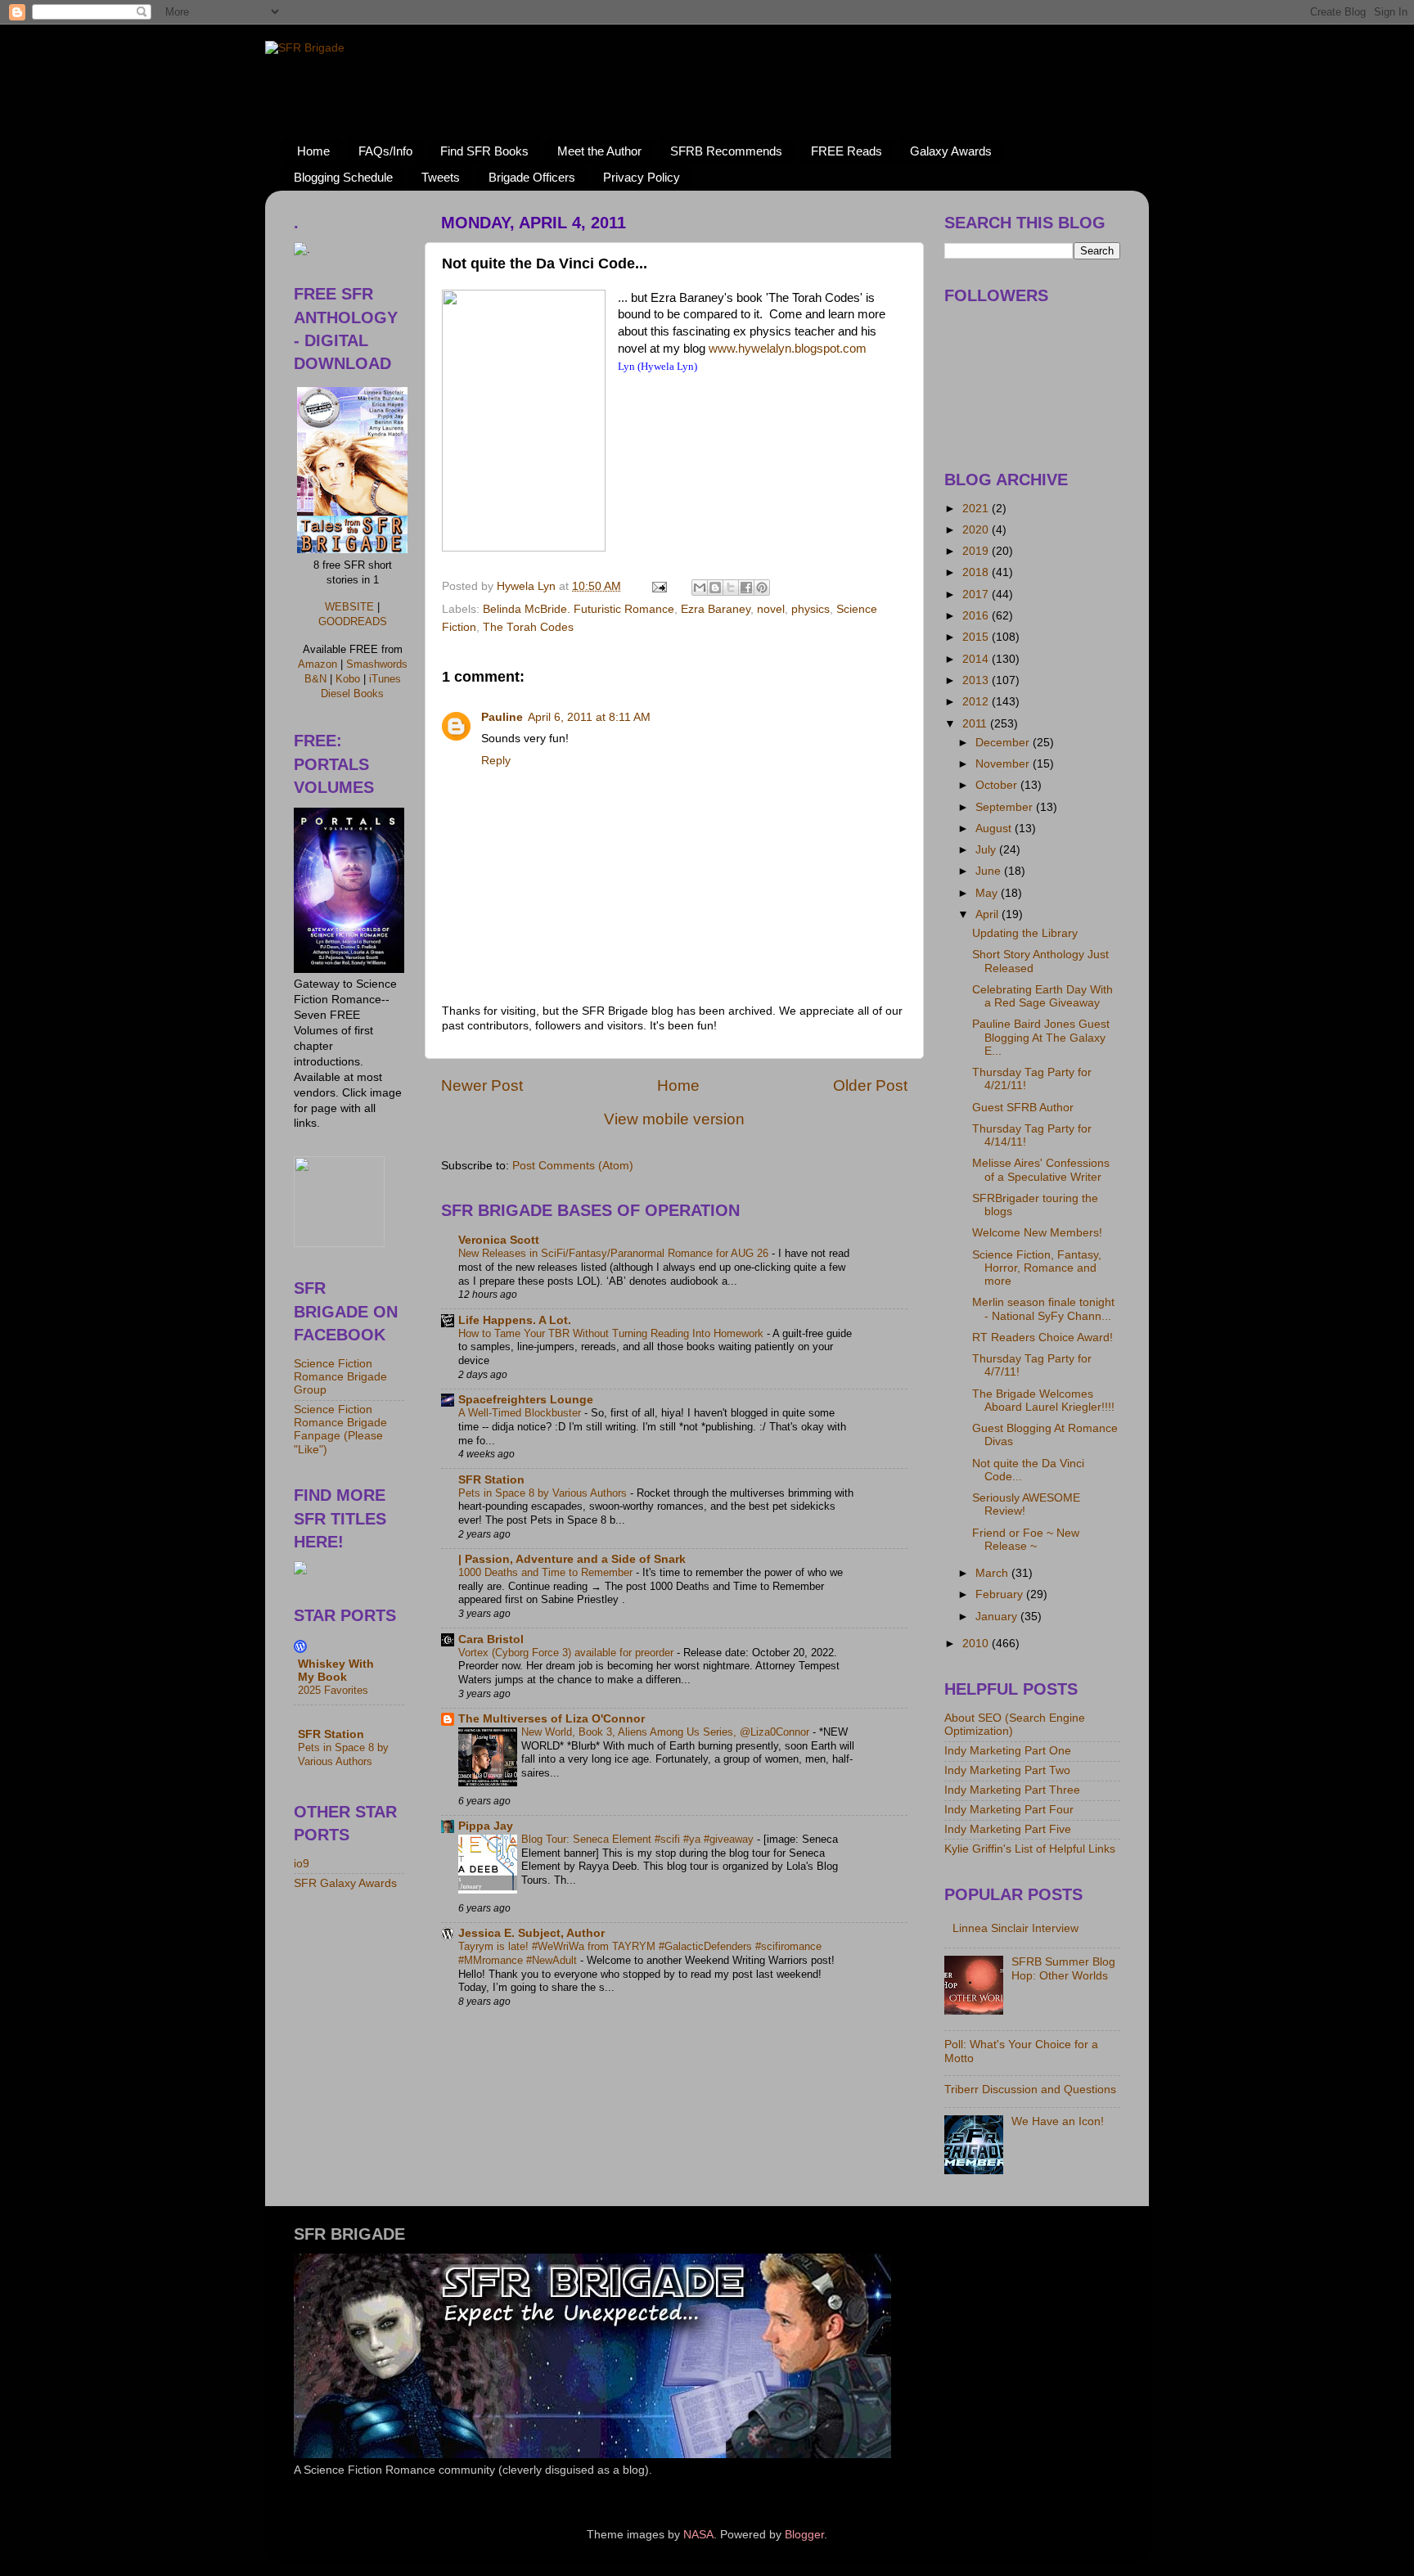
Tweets (441, 177)
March (993, 1573)
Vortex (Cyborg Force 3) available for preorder (567, 1653)
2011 (976, 724)
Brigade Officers (532, 177)
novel (771, 609)
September (1006, 807)
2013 (977, 680)
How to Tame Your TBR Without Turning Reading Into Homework (612, 1333)
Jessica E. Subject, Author (531, 1933)
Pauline (502, 717)
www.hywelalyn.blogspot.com (788, 349)
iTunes (385, 679)
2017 (977, 594)
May (988, 893)
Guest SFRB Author (1023, 1108)
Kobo (348, 679)
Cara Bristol (491, 1639)
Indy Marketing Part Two (1007, 1770)
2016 (977, 616)
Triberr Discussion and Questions (1030, 2090)
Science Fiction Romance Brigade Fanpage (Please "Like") (340, 1430)
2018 (977, 572)
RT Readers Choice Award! (1042, 1338)
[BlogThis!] (715, 588)
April (988, 914)
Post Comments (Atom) (573, 1166)
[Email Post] (658, 586)
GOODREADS (353, 621)
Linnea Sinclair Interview (1015, 1928)
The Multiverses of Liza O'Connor (552, 1719)
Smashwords (377, 664)
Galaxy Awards (951, 151)
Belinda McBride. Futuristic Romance (579, 609)
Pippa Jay (486, 1826)
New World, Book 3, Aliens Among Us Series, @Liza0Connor (667, 1732)
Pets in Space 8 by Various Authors (544, 1493)
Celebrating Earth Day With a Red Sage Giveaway (1042, 996)
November (1004, 764)
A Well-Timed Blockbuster (521, 1413)
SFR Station (491, 1480)
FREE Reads (847, 151)
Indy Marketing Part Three (1012, 1790)
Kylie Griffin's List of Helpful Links (1030, 1849)
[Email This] (700, 588)
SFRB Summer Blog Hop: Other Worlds (1063, 1968)
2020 (977, 530)
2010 (977, 1644)
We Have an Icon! (1058, 2121)
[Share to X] (731, 588)
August (995, 829)
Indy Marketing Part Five (1008, 1829)
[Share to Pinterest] (762, 588)
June (990, 871)
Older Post (870, 1085)
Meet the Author (599, 151)
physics (811, 609)
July (987, 850)
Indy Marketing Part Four (1009, 1810)
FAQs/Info (385, 151)
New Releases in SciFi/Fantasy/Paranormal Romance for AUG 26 (615, 1253)
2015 (977, 637)
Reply (496, 761)
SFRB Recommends (726, 151)
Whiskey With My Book (336, 1671)
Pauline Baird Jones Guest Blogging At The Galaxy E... (1041, 1037)
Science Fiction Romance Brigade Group (340, 1377)
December (1004, 743)
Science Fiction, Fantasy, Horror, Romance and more (1037, 1268)
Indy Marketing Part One (1008, 1751)
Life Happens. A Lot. (515, 1320)
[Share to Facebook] (746, 588)
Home (313, 151)
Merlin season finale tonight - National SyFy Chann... (1043, 1309)
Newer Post (482, 1085)
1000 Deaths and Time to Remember (547, 1572)
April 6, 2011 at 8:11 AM (589, 717)
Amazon (317, 664)
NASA (698, 2535)
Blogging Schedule (343, 177)
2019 (977, 551)
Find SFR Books (484, 151)
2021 (977, 509)
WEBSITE (349, 607)
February (1001, 1594)
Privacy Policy (642, 177)
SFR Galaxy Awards (345, 1883)
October (998, 785)
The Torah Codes (528, 627)
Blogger (804, 2535)
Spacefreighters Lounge (526, 1400)
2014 (977, 659)
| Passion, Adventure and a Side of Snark (572, 1559)
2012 (977, 702)
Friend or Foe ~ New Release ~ (1026, 1540)
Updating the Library (1025, 933)
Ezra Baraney (716, 609)
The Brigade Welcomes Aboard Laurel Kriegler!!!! (1043, 1401)
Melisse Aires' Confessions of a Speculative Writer (1041, 1170)
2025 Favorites (333, 1690)
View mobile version (674, 1119)
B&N (315, 679)
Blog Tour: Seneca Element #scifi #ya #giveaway (639, 1839)
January (998, 1617)
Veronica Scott (499, 1240)
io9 (302, 1864)
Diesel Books (352, 694)
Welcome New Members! (1037, 1233)
